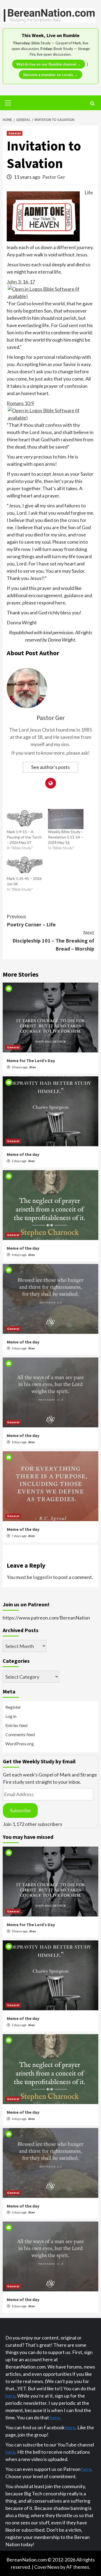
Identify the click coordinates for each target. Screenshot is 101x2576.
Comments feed (20, 1734)
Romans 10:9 (20, 403)
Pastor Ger (54, 177)
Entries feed (16, 1725)
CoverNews (47, 2567)
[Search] (92, 103)
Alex (33, 1067)
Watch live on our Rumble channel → (49, 64)
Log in (11, 1716)
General (15, 133)
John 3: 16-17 (21, 282)
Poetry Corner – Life (31, 920)
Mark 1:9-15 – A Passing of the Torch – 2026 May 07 (24, 837)
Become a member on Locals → (50, 75)
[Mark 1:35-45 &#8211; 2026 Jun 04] (25, 866)
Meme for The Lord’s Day (31, 1061)
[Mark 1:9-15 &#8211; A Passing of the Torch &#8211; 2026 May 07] (25, 819)
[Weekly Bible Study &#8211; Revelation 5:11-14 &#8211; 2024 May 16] (66, 819)
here (10, 2396)
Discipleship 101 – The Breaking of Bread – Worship (53, 941)
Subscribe (20, 1810)
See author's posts (50, 767)
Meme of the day (23, 1154)
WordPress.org (20, 1744)
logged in (43, 1577)
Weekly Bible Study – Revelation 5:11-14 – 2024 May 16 (66, 837)
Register (13, 1707)
